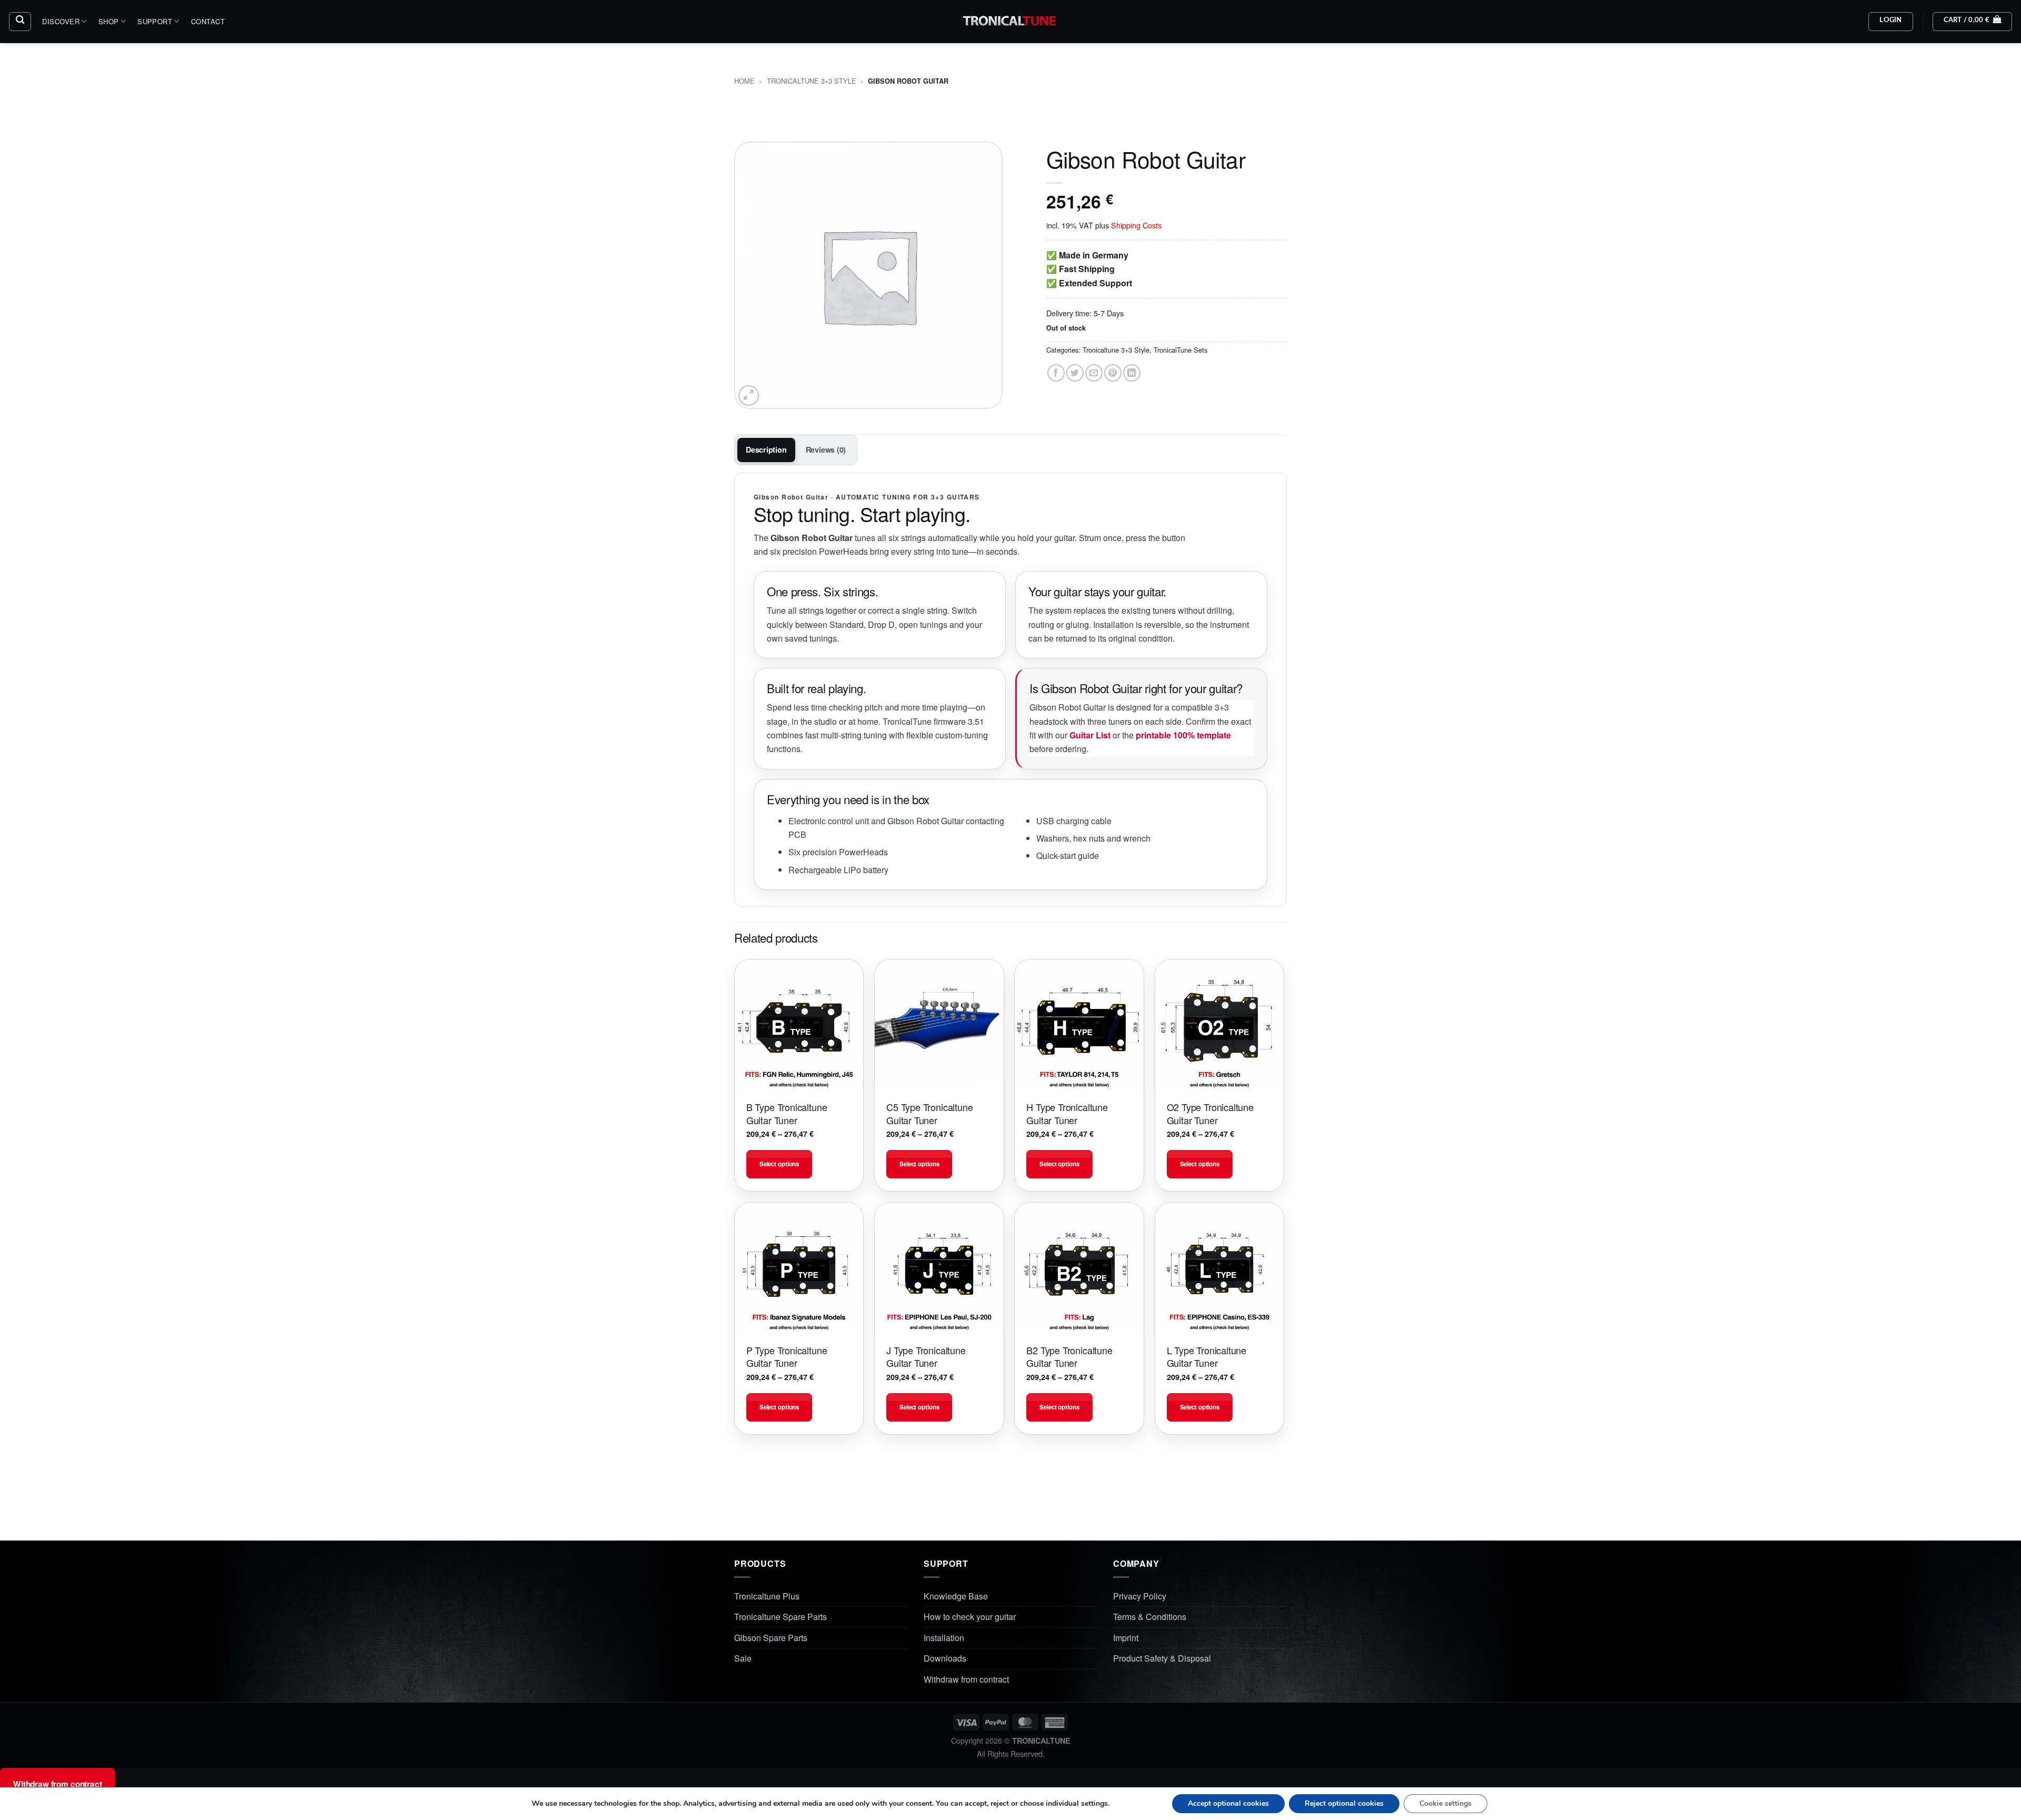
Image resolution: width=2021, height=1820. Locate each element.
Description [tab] (766, 449)
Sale (743, 1658)
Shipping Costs (1136, 225)
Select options (779, 1164)
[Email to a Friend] (1094, 373)
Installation (944, 1638)
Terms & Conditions (1150, 1617)
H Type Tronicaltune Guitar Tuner (1067, 1113)
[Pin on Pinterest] (1113, 373)
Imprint (1126, 1638)
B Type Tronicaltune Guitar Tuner (787, 1113)
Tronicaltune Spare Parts (781, 1617)
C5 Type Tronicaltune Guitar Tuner (929, 1113)
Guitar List (1090, 735)
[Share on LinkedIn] (1132, 373)
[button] (20, 22)
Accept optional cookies (1228, 1803)
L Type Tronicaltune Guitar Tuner (1207, 1357)
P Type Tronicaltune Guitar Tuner (787, 1357)
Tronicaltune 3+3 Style (812, 81)
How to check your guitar (970, 1617)
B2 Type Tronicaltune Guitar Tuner (1069, 1357)
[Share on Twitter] (1075, 373)
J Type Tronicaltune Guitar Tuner (926, 1357)
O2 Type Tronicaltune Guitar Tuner (1210, 1113)
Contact (208, 21)
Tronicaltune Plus (767, 1596)
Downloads (945, 1658)
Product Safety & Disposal (1162, 1658)
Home (744, 81)
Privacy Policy (1140, 1596)
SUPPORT (155, 21)
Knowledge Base (956, 1596)
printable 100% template (1183, 735)
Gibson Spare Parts (771, 1638)
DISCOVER (61, 21)
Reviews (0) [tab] (826, 449)
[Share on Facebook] (1056, 373)
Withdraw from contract (966, 1679)
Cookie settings (1445, 1803)
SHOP (109, 21)
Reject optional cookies (1344, 1803)
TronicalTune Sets (1180, 350)
